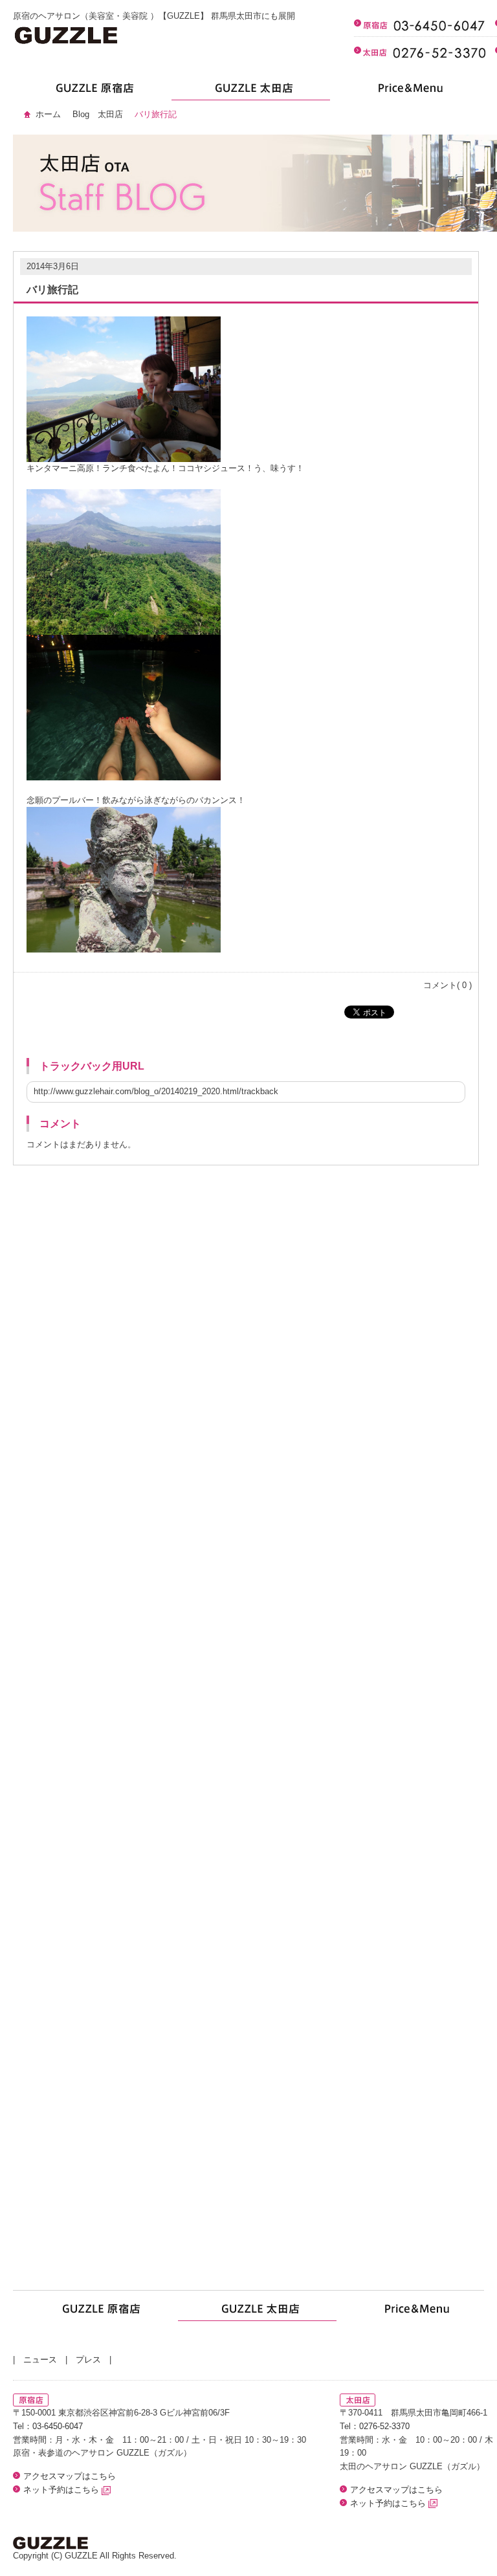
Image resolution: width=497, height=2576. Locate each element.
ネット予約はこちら (62, 2490)
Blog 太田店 (98, 114)
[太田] (251, 92)
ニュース (40, 2360)
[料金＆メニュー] (409, 92)
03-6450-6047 (58, 2426)
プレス (88, 2360)
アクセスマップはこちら (70, 2476)
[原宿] (92, 92)
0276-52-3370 (384, 2426)
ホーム (48, 114)
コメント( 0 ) (447, 985)
